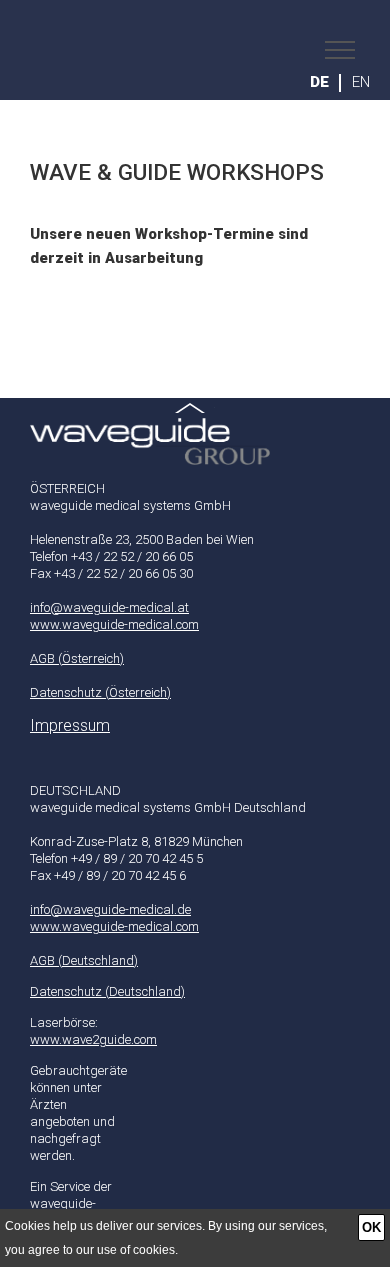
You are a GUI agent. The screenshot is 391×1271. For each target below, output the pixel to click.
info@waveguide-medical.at (109, 607)
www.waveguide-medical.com (114, 624)
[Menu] (335, 50)
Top (195, 418)
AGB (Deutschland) (84, 960)
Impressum (70, 726)
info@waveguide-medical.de (110, 909)
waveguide (210, 50)
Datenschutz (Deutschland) (107, 991)
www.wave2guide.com (93, 1039)
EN (361, 82)
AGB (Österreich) (77, 658)
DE (319, 82)
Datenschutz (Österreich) (100, 692)
